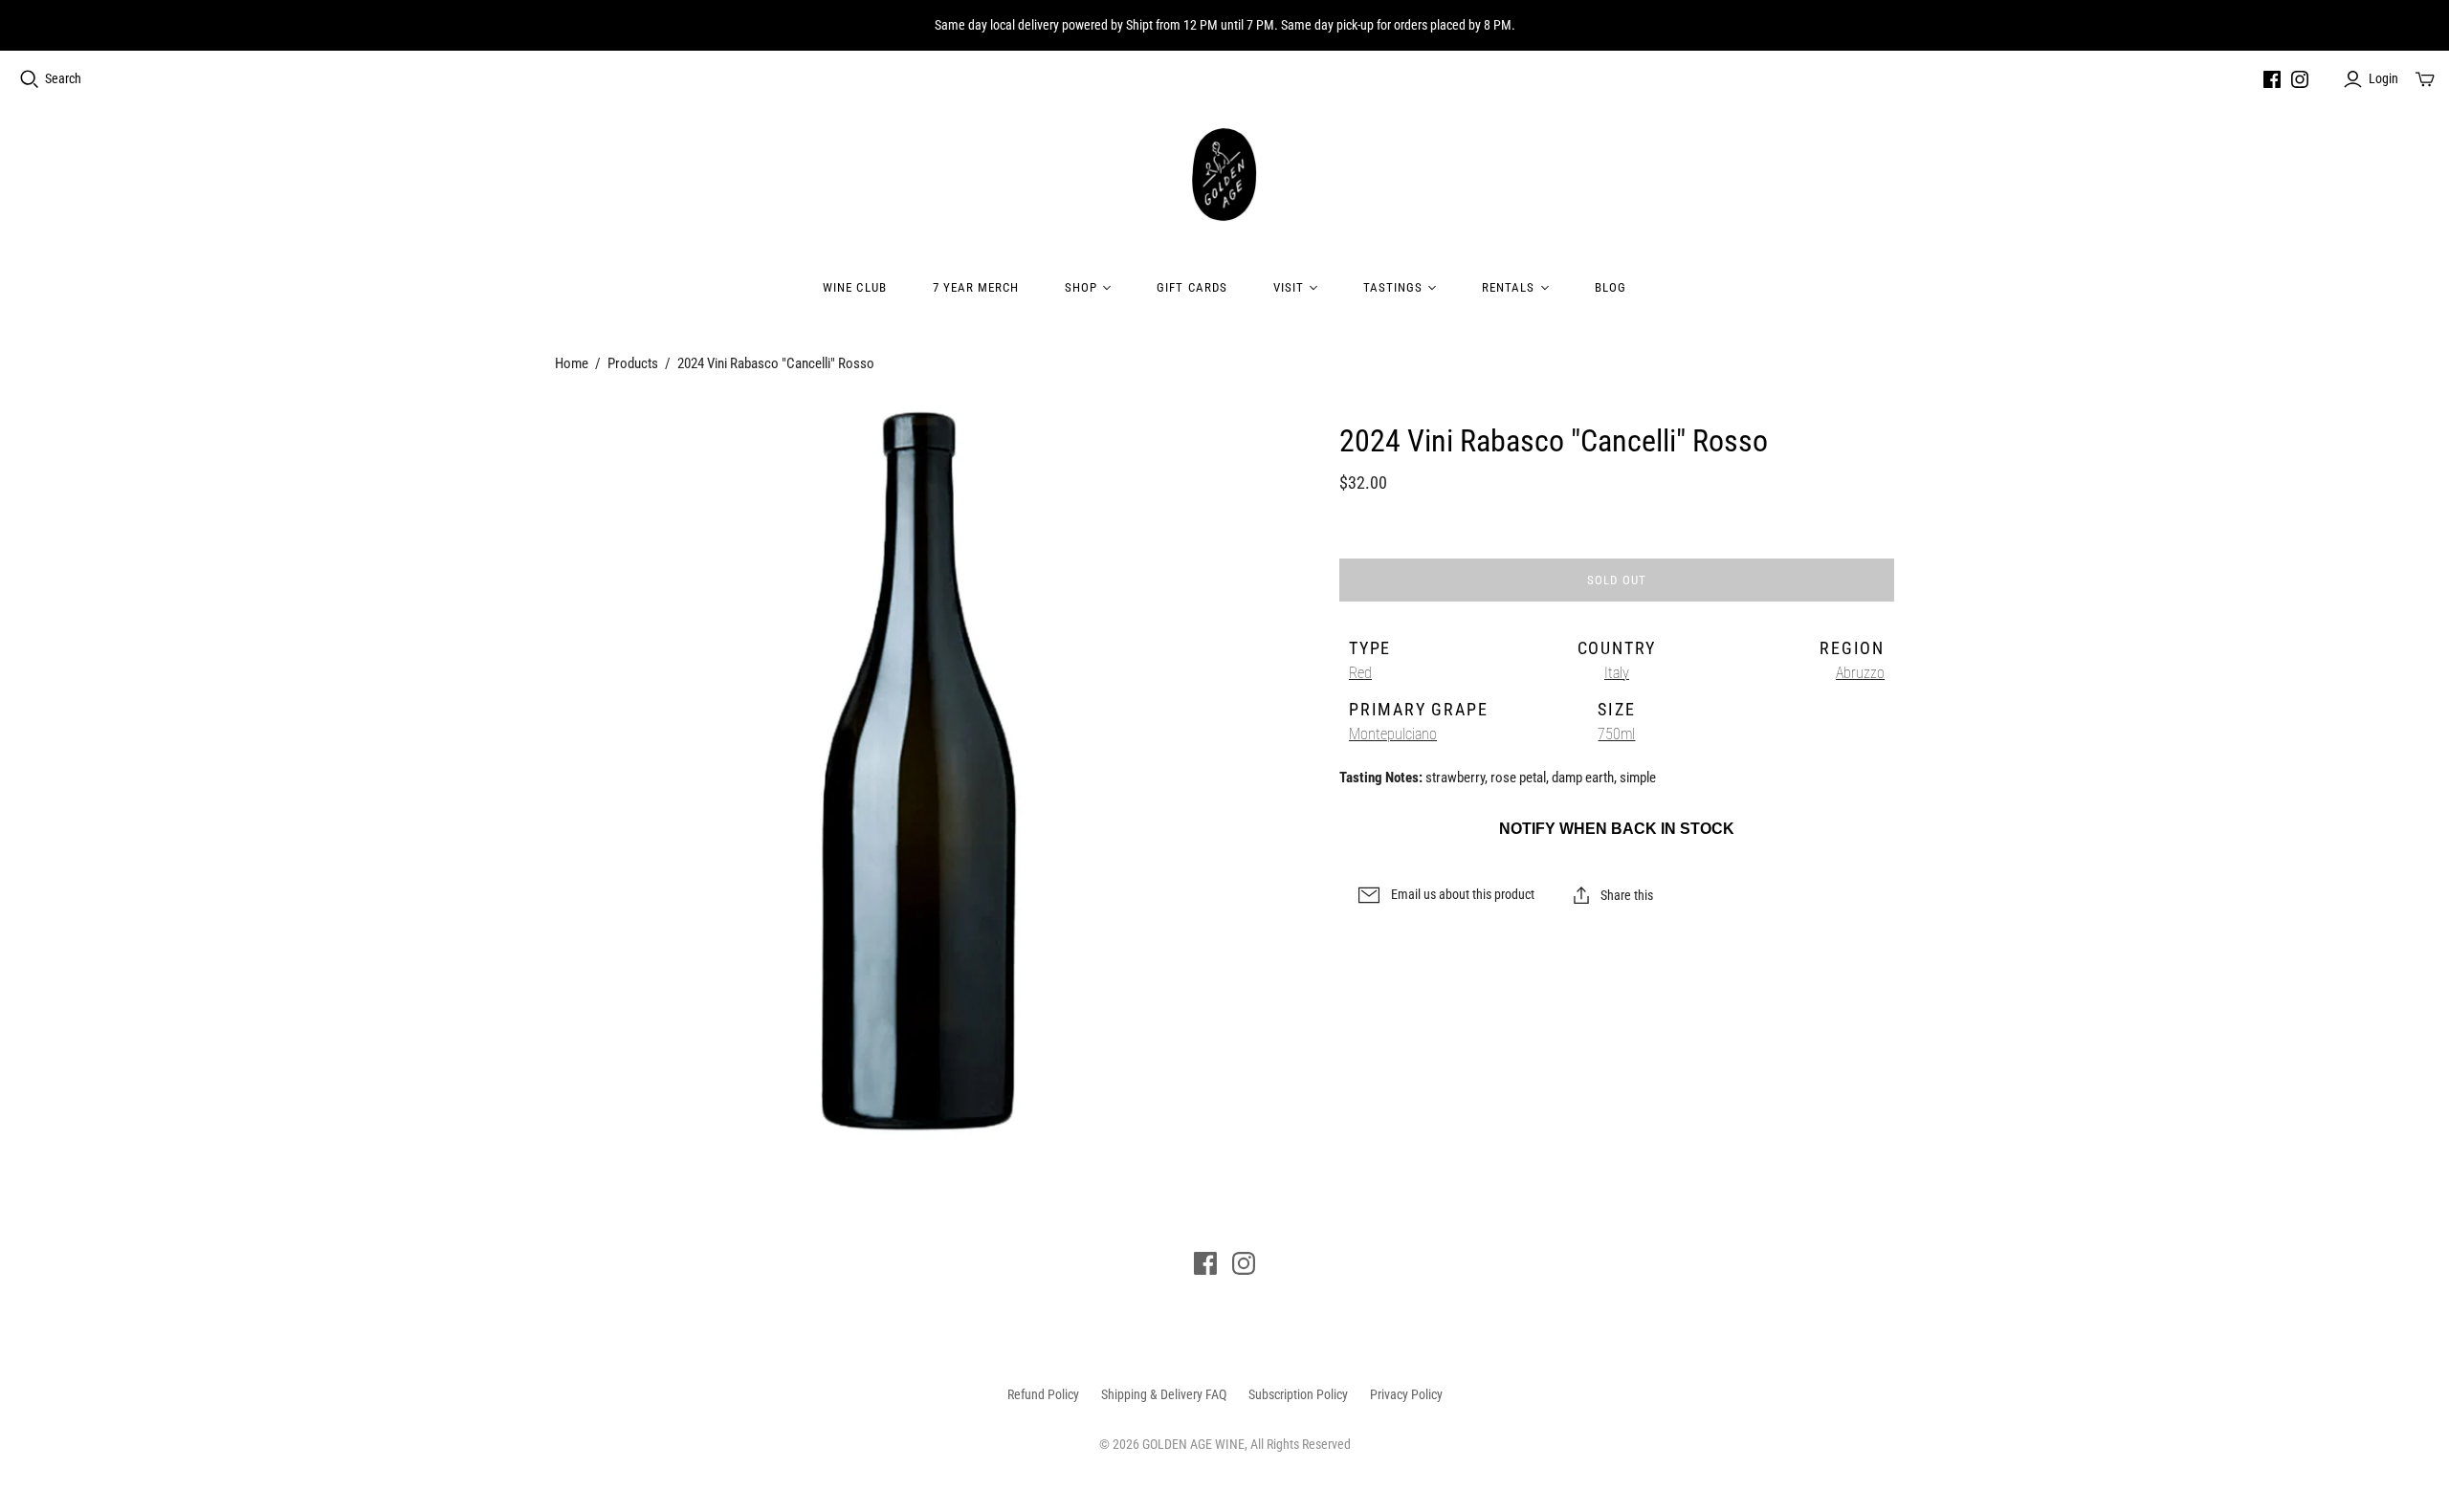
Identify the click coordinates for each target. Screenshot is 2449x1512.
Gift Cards (1191, 287)
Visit (1289, 287)
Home (572, 363)
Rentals (1508, 287)
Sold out (1616, 580)
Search (63, 78)
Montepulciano (1393, 734)
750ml (1616, 734)
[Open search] (30, 79)
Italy (1617, 673)
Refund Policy (1043, 1394)
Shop (1081, 287)
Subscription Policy (1298, 1394)
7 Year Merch (976, 287)
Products (633, 363)
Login (2383, 78)
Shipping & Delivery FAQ (1164, 1394)
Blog (1611, 287)
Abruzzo (1860, 673)
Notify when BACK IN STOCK (1617, 829)
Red (1360, 673)
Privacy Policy (1406, 1394)
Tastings (1393, 287)
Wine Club (854, 287)
